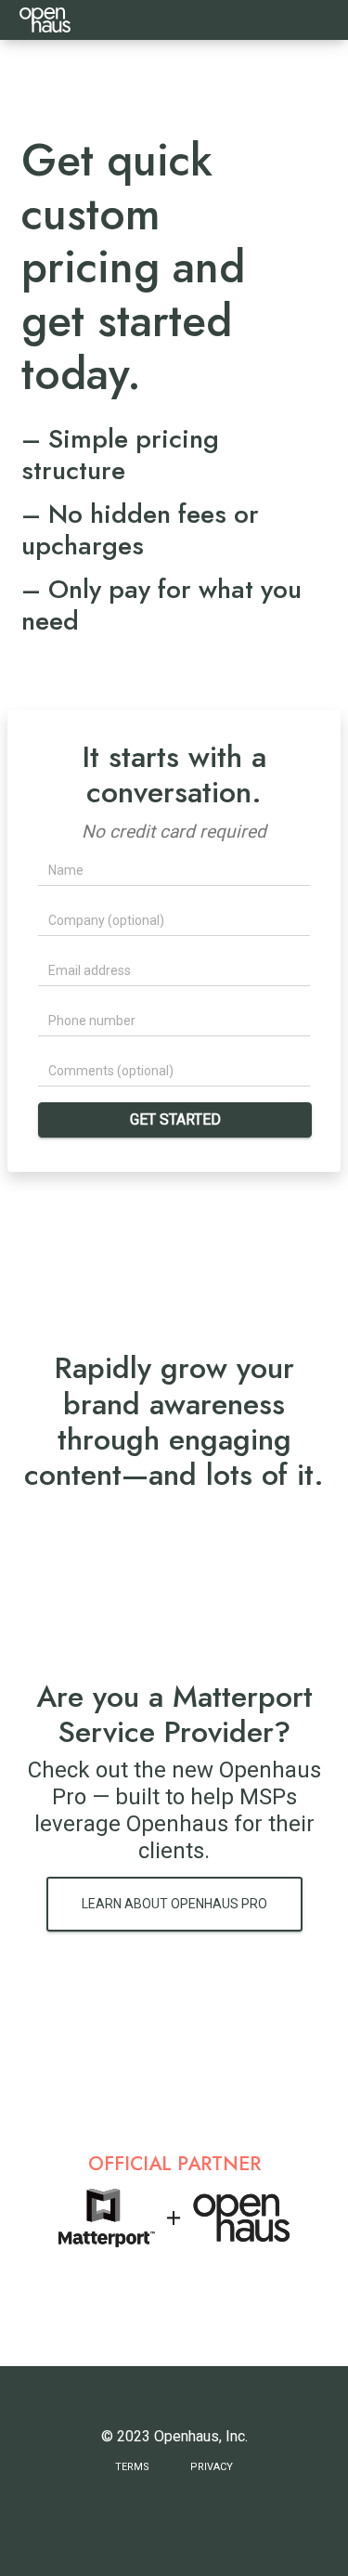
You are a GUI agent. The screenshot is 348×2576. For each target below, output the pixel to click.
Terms (132, 2467)
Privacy (212, 2467)
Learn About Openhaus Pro (174, 1904)
